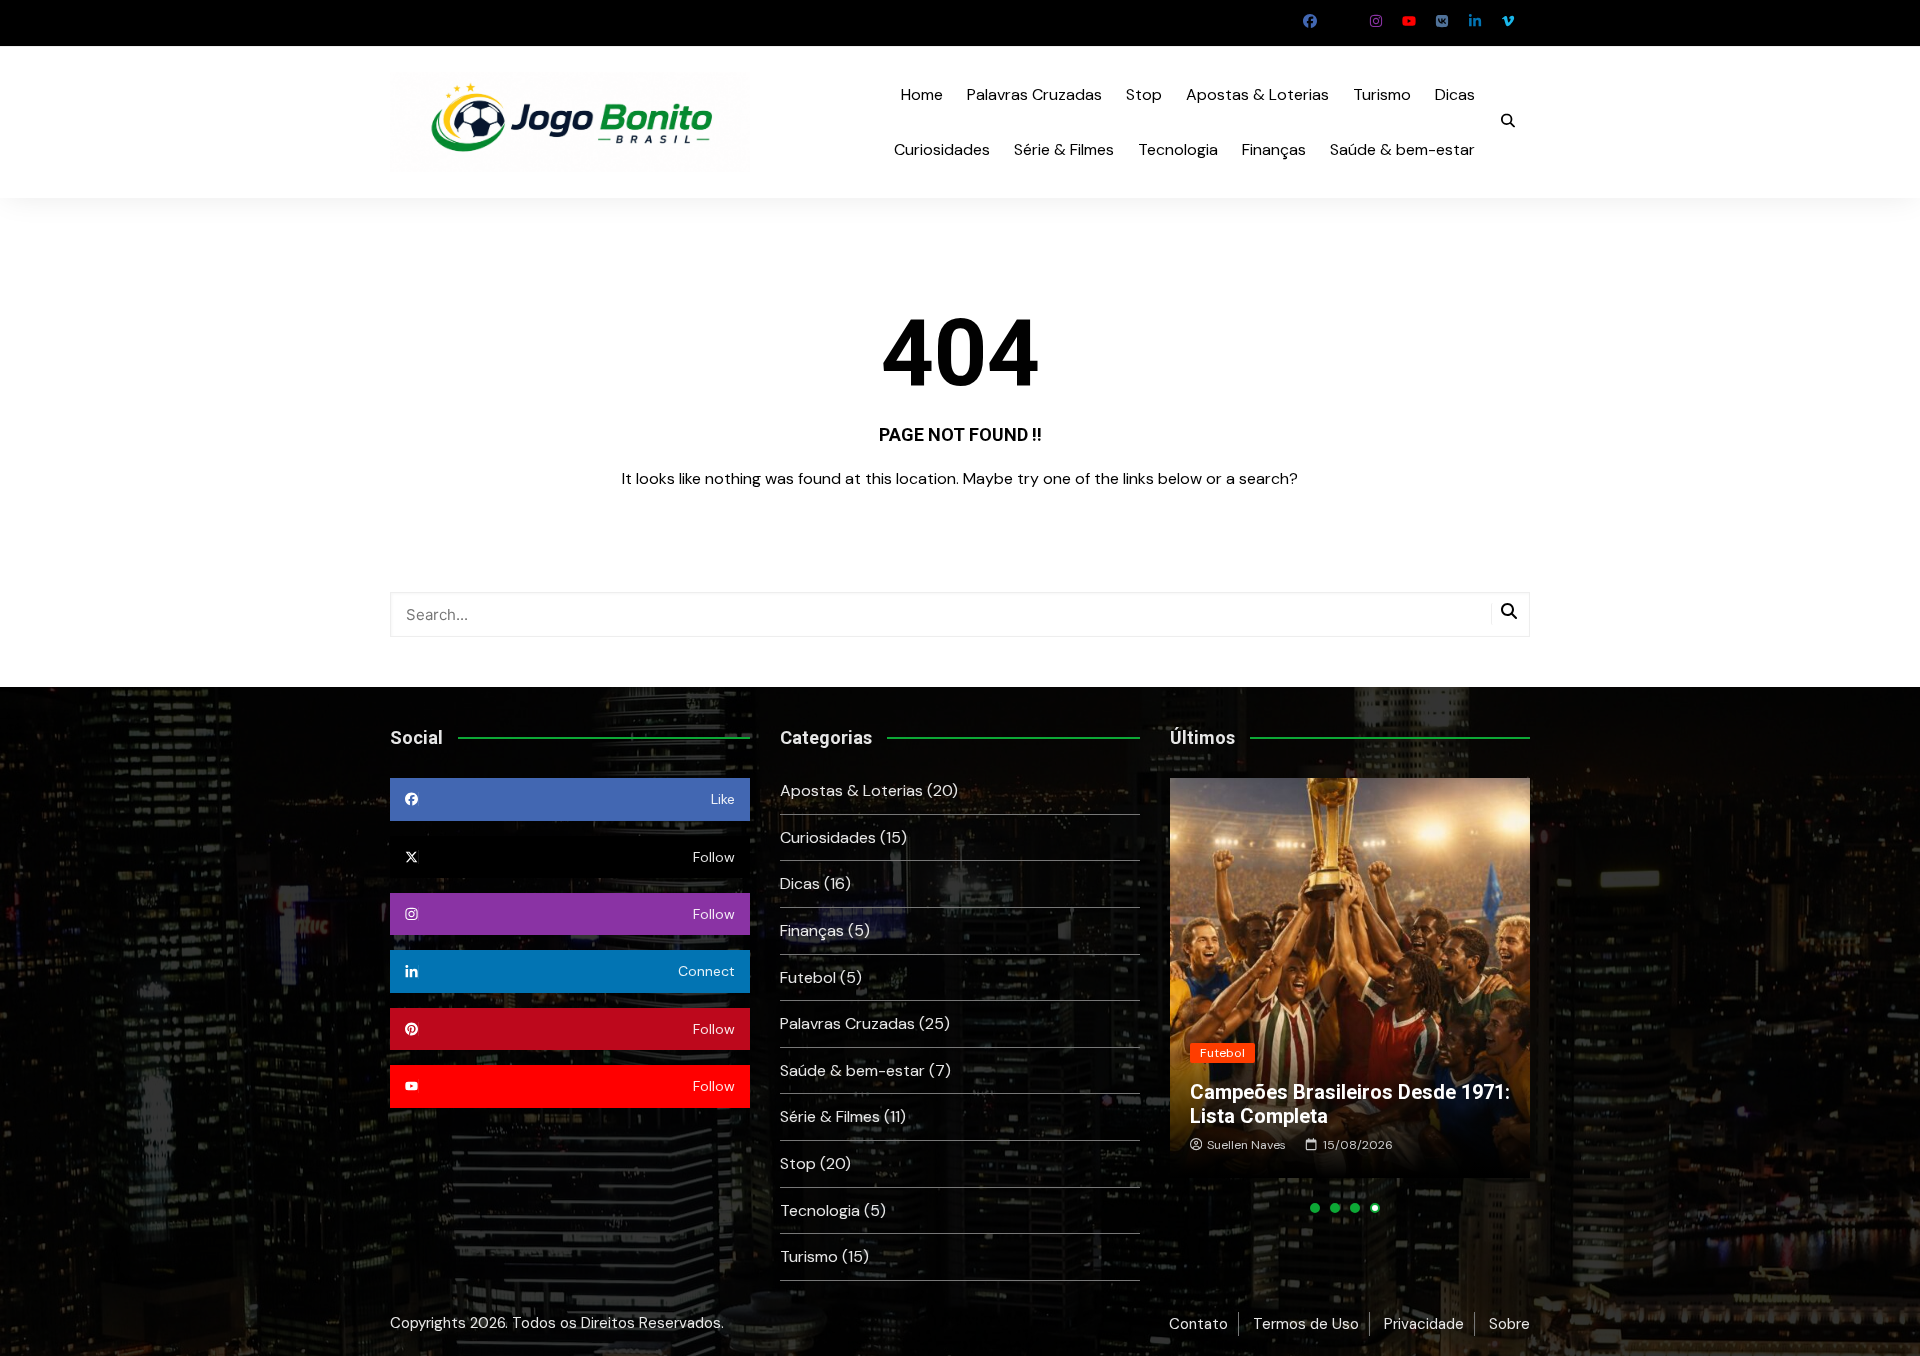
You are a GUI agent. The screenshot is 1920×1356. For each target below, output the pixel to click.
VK (1442, 21)
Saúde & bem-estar (1402, 149)
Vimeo (1508, 21)
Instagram (1376, 21)
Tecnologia (1178, 149)
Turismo (1382, 94)
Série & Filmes (1064, 149)
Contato (1198, 1324)
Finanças (1274, 149)
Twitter (1343, 21)
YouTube (1409, 21)
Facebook (1310, 21)
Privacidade (1424, 1324)
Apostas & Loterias (1257, 94)
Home (922, 94)
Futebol (808, 977)
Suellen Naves (1246, 1145)
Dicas (1455, 94)
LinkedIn (1475, 21)
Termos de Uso (1306, 1324)
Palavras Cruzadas (1034, 94)
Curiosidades (942, 149)
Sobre (1509, 1324)
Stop (1144, 94)
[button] (1315, 1208)
